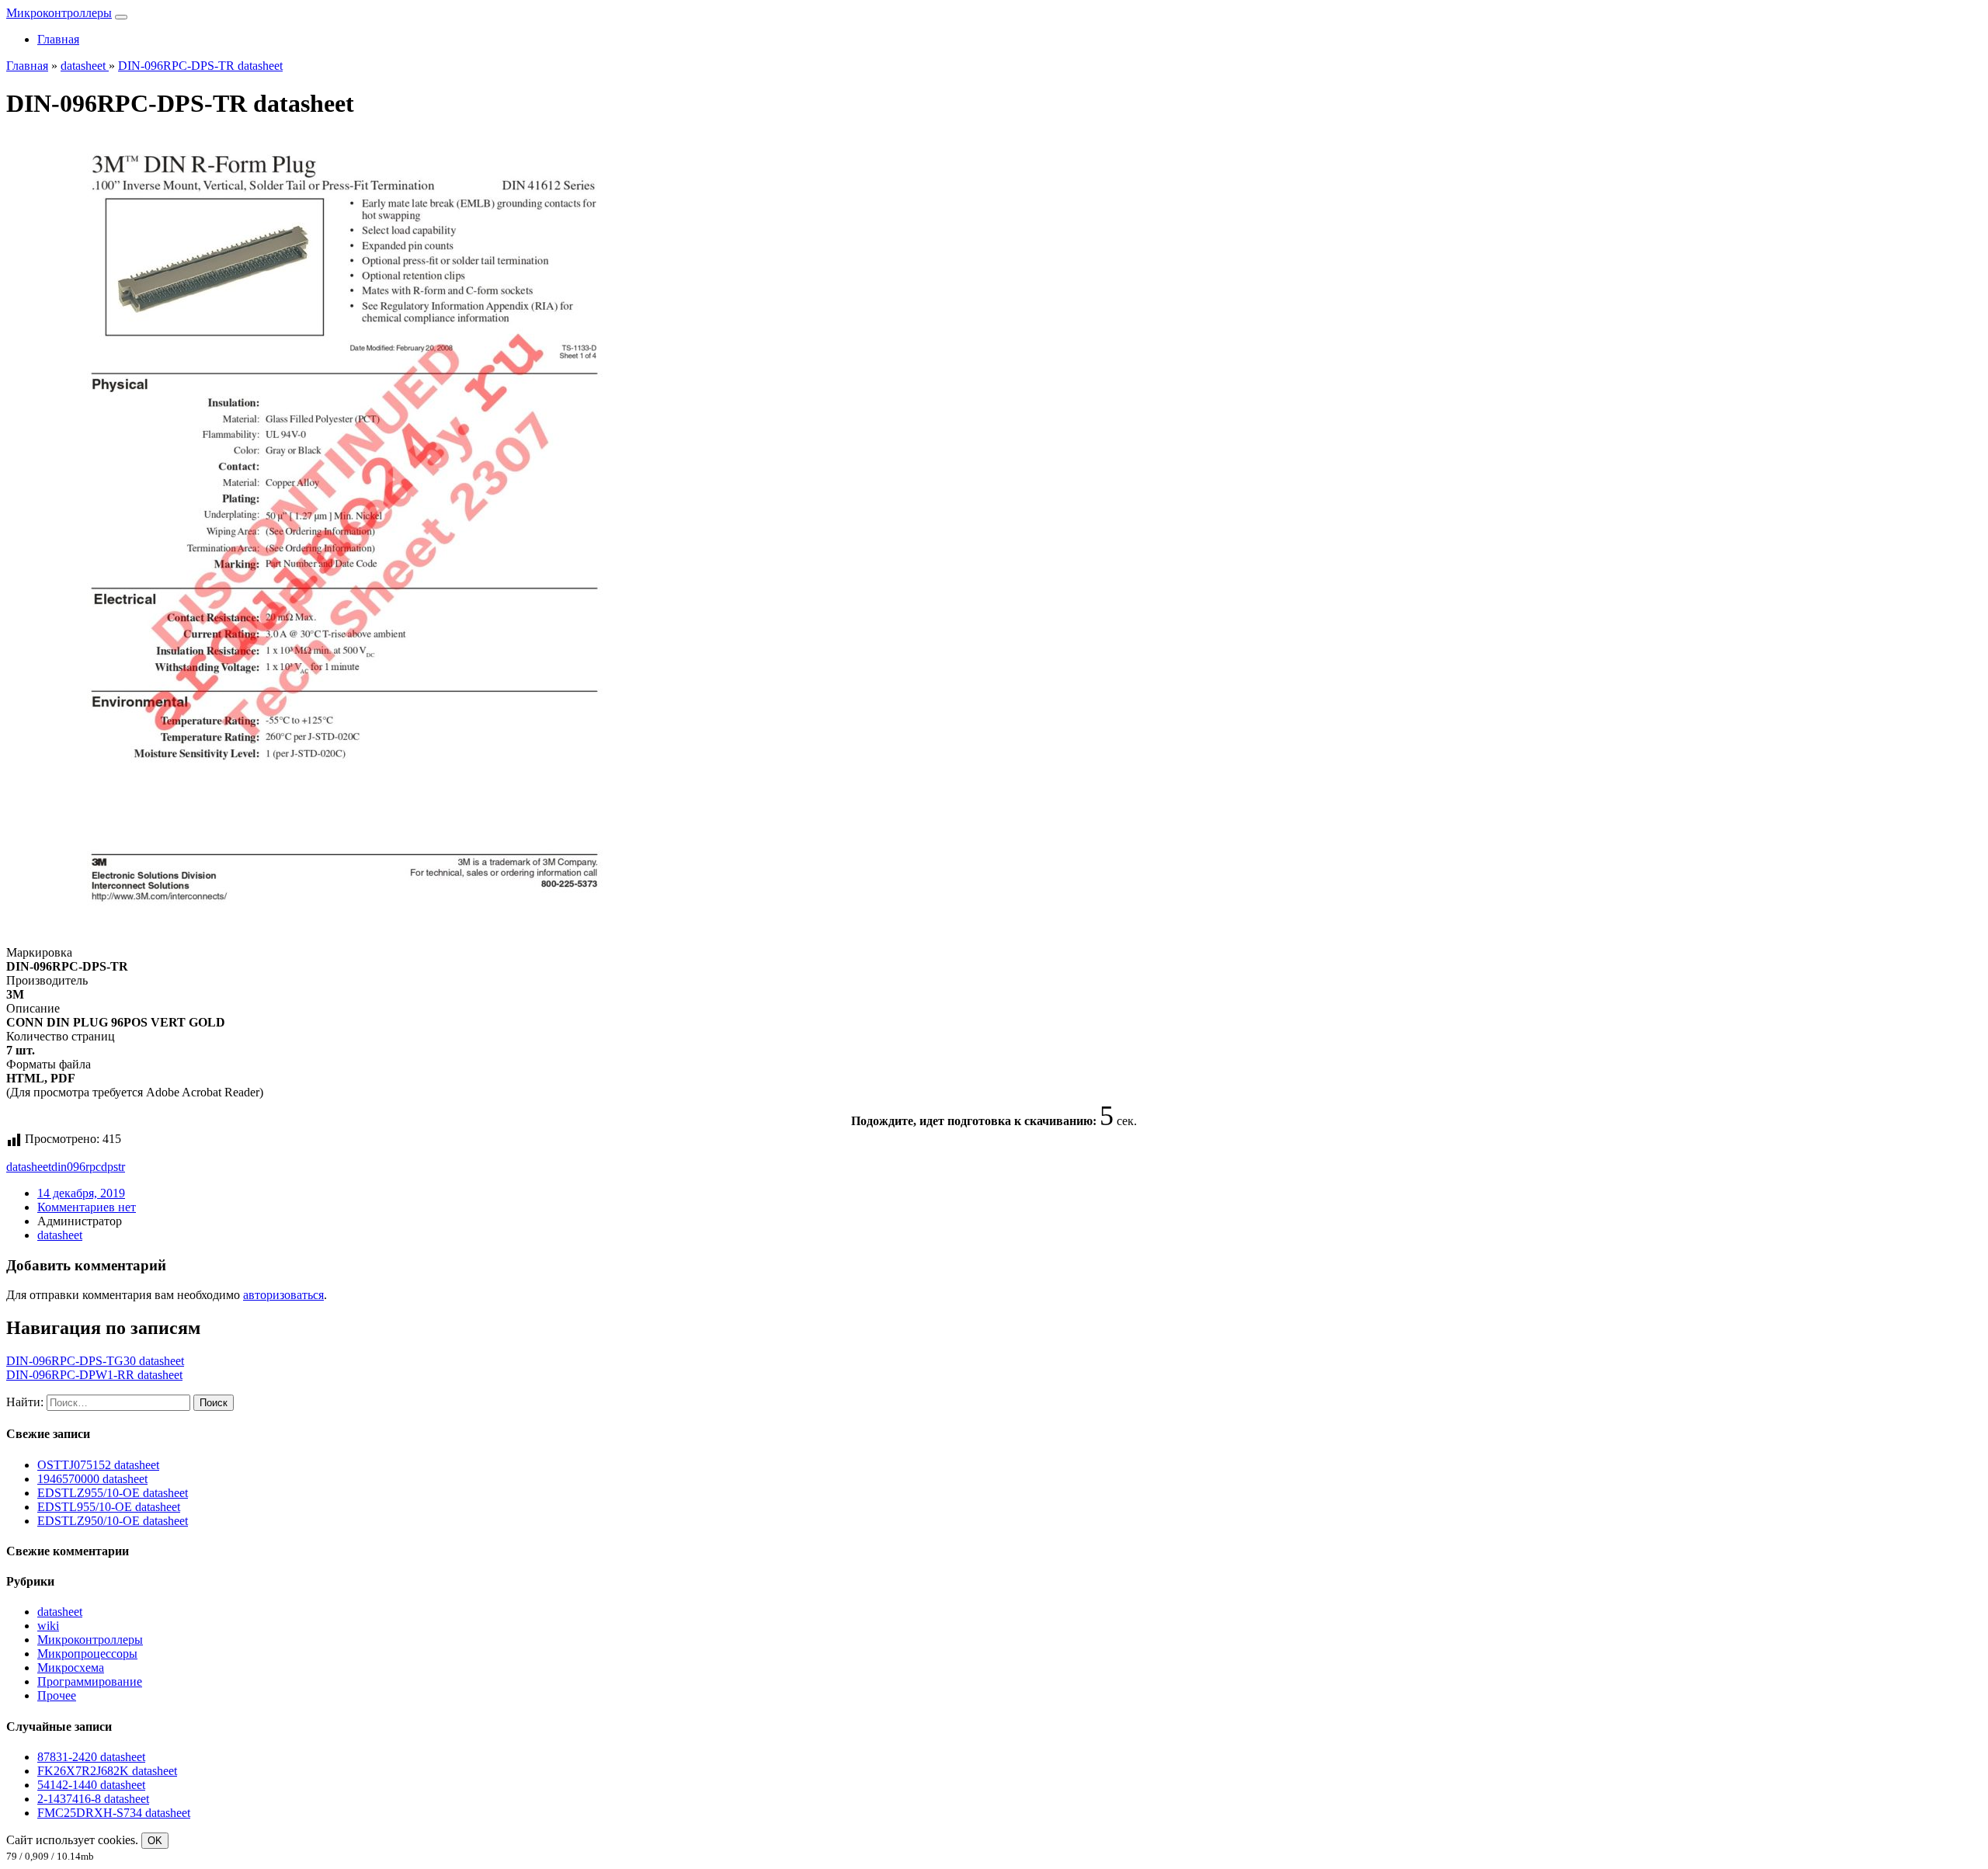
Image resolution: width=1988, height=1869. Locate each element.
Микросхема (71, 1668)
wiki (48, 1626)
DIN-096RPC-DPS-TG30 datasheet (95, 1361)
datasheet (29, 1167)
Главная (58, 39)
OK (155, 1841)
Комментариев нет (87, 1207)
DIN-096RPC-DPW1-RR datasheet (94, 1375)
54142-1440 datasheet (91, 1785)
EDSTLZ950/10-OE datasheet (113, 1521)
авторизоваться (283, 1295)
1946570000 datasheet (92, 1479)
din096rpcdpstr (88, 1167)
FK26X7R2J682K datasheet (107, 1771)
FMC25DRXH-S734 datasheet (114, 1813)
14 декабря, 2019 (81, 1193)
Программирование (90, 1681)
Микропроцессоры (87, 1654)
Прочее (57, 1695)
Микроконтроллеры (59, 13)
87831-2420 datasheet (91, 1757)
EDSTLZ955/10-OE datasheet (113, 1493)
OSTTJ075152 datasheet (98, 1465)
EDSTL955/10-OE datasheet (109, 1507)
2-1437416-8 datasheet (93, 1799)
